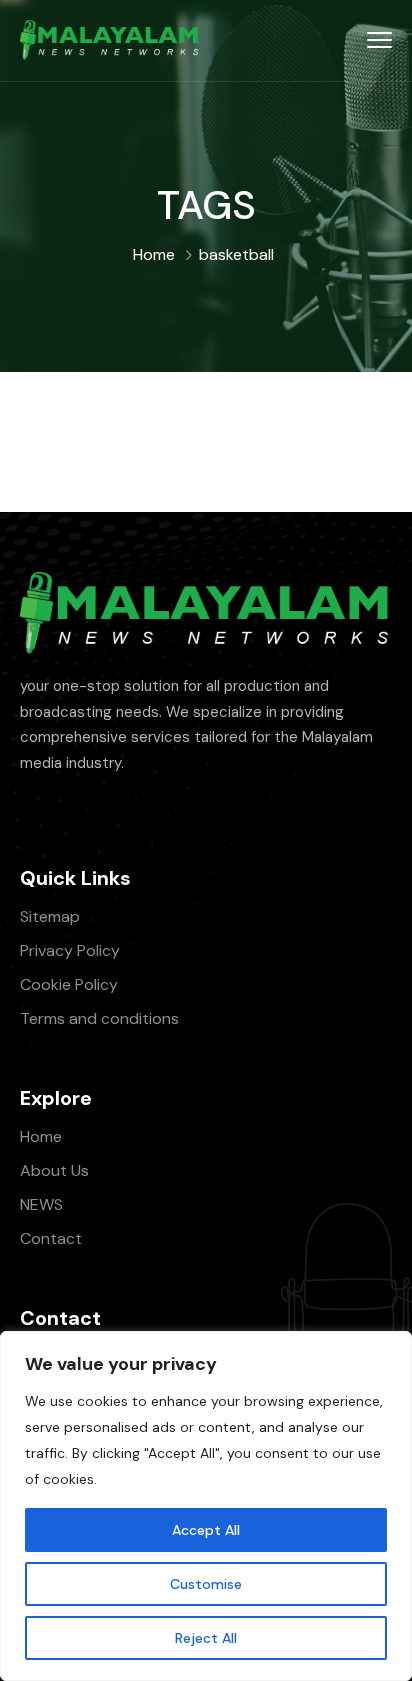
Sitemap (50, 916)
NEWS (41, 1204)
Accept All (206, 1530)
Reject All (206, 1638)
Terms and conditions (99, 1018)
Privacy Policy (70, 950)
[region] (206, 1506)
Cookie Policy (69, 984)
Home (154, 254)
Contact (51, 1238)
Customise (206, 1584)
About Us (54, 1170)
